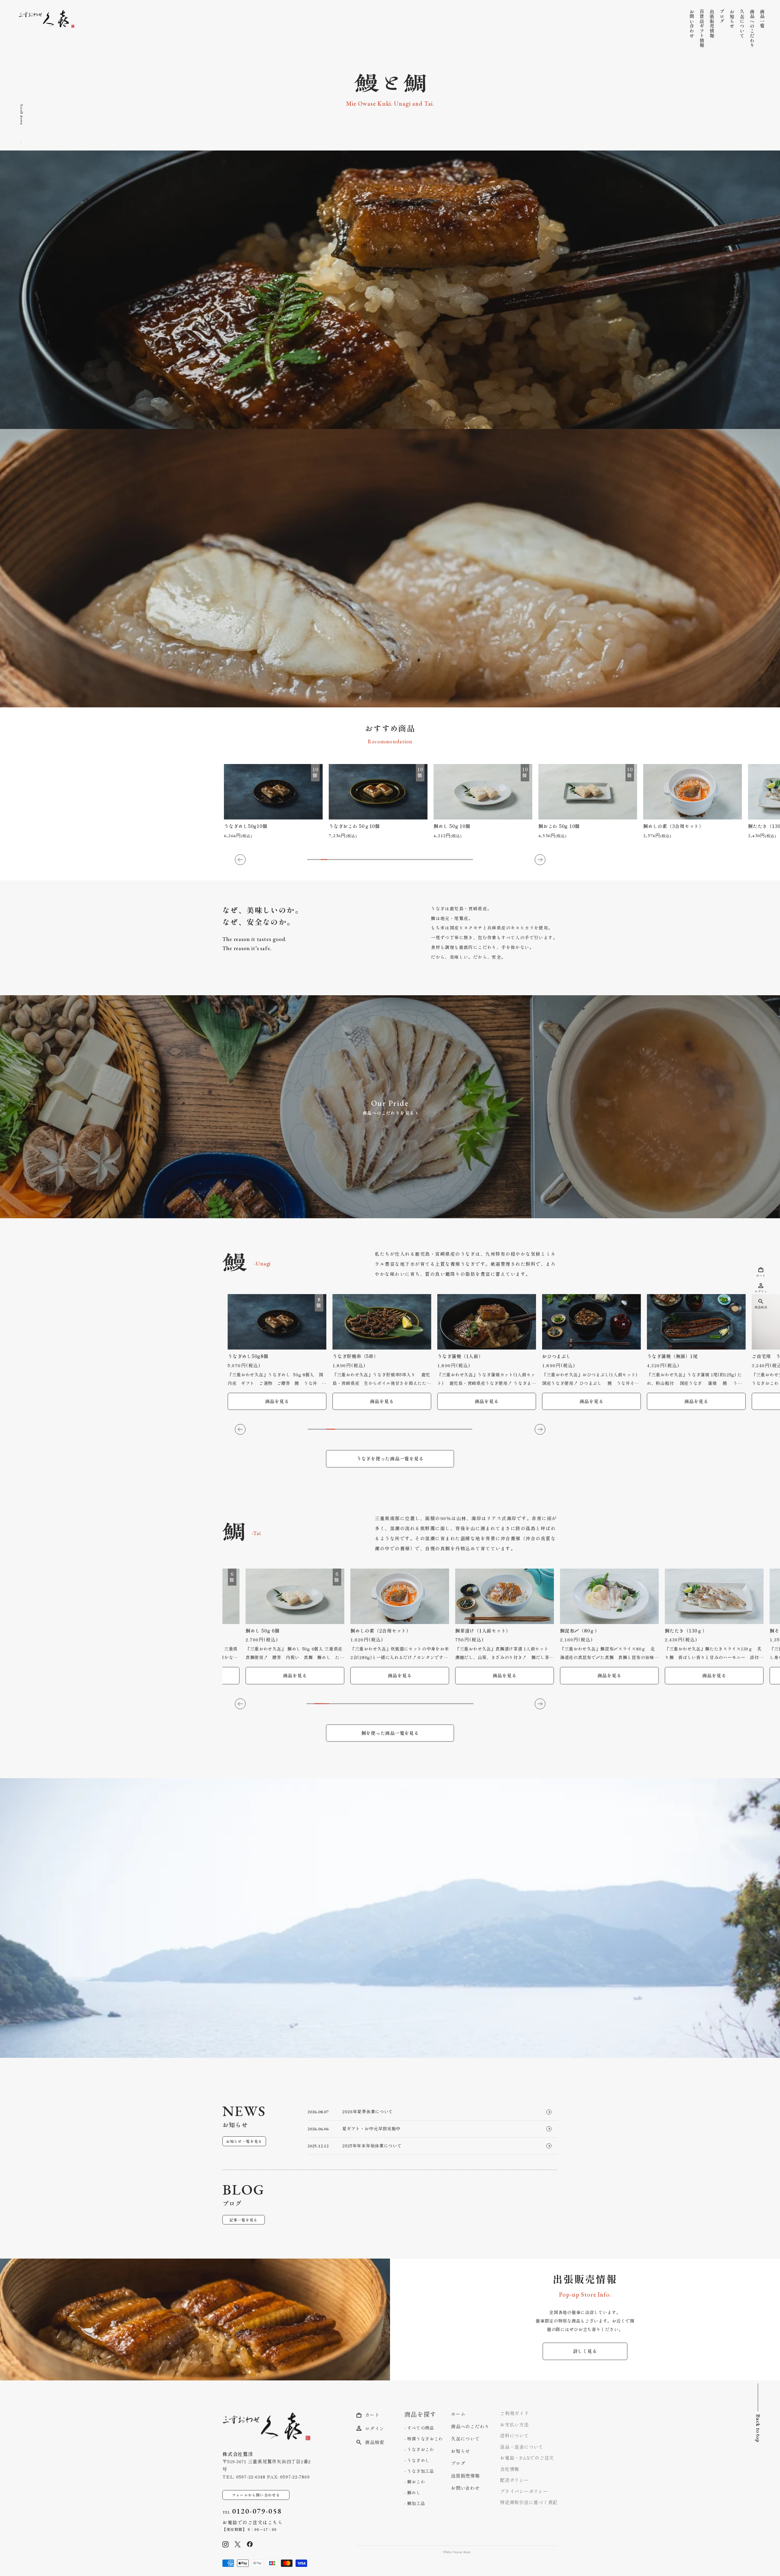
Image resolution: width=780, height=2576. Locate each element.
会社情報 (510, 2469)
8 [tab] (357, 860)
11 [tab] (377, 860)
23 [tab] (456, 860)
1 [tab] (310, 860)
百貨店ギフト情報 (702, 28)
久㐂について (742, 24)
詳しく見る (585, 2351)
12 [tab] (383, 860)
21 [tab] (443, 860)
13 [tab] (390, 860)
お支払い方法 (514, 2424)
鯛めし (413, 2493)
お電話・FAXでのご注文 (527, 2458)
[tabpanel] (272, 802)
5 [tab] (337, 860)
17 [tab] (417, 860)
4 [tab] (331, 860)
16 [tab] (410, 860)
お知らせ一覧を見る (244, 2141)
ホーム (458, 2414)
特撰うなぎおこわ (424, 2439)
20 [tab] (436, 860)
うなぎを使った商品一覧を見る (390, 1458)
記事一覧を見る (243, 2220)
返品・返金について (522, 2447)
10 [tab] (370, 860)
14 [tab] (397, 860)
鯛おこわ (415, 2482)
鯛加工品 (415, 2503)
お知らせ (732, 19)
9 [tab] (363, 860)
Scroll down (22, 115)
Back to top (758, 2428)
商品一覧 (762, 19)
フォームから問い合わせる (256, 2495)
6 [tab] (344, 860)
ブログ (722, 16)
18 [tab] (423, 860)
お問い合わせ (692, 24)
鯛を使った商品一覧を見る (390, 1733)
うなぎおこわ (420, 2449)
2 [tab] (317, 860)
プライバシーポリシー (524, 2491)
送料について (514, 2435)
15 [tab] (403, 860)
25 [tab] (470, 860)
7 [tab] (350, 860)
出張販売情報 (712, 24)
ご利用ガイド (514, 2413)
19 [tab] (430, 860)
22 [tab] (450, 860)
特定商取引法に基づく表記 (529, 2502)
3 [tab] (324, 860)
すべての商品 (420, 2428)
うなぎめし (418, 2460)
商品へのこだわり (752, 28)
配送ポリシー (514, 2480)
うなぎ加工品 (420, 2471)
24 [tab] (463, 860)
